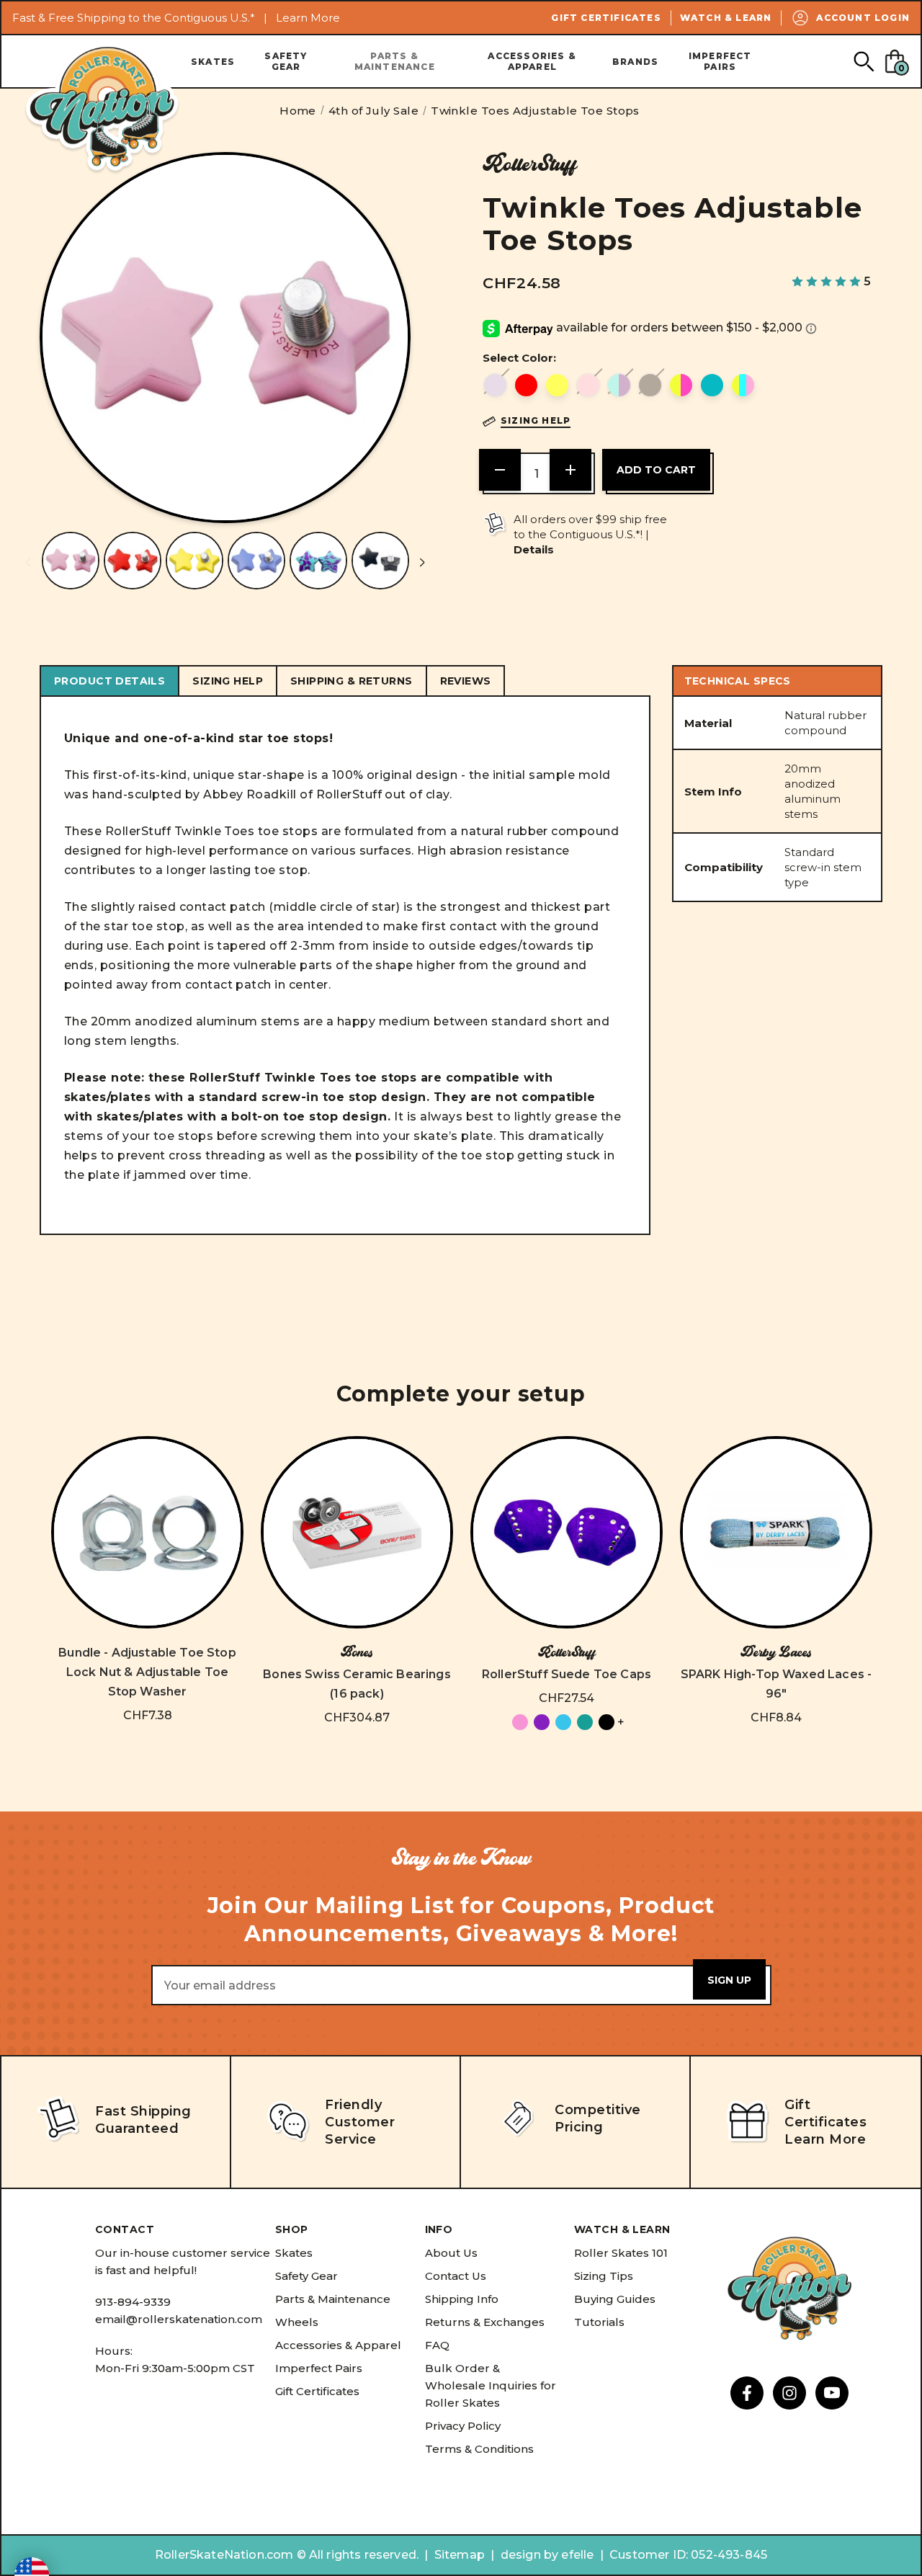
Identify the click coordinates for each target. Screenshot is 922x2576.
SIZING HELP (228, 681)
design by (529, 2555)
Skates (213, 62)
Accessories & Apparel (532, 61)
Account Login (863, 18)
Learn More (308, 18)
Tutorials (599, 2322)
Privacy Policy (463, 2426)
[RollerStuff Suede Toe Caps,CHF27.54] (567, 1532)
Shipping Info (462, 2299)
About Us (451, 2253)
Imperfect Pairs (720, 61)
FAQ (437, 2345)
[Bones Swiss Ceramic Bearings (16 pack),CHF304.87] (357, 1532)
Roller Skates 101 (621, 2253)
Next (422, 562)
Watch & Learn (726, 18)
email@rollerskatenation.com (179, 2319)
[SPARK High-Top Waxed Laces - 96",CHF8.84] (776, 1532)
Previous (28, 562)
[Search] (863, 61)
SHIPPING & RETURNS (352, 681)
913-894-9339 (133, 2302)
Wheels (297, 2322)
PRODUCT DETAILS (109, 681)
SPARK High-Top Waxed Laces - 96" (776, 1684)
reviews (466, 681)
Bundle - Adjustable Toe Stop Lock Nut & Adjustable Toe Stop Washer (147, 1672)
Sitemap (460, 2555)
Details (534, 549)
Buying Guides (615, 2299)
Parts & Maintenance (395, 61)
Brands (635, 62)
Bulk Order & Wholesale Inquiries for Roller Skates (491, 2385)
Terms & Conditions (479, 2449)
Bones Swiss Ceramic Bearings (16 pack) (357, 1684)
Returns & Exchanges (485, 2322)
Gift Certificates (606, 18)
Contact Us (456, 2276)
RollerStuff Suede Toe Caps (567, 1674)
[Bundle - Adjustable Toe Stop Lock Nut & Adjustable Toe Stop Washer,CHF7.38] (147, 1532)
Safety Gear (286, 61)
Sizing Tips (604, 2276)
